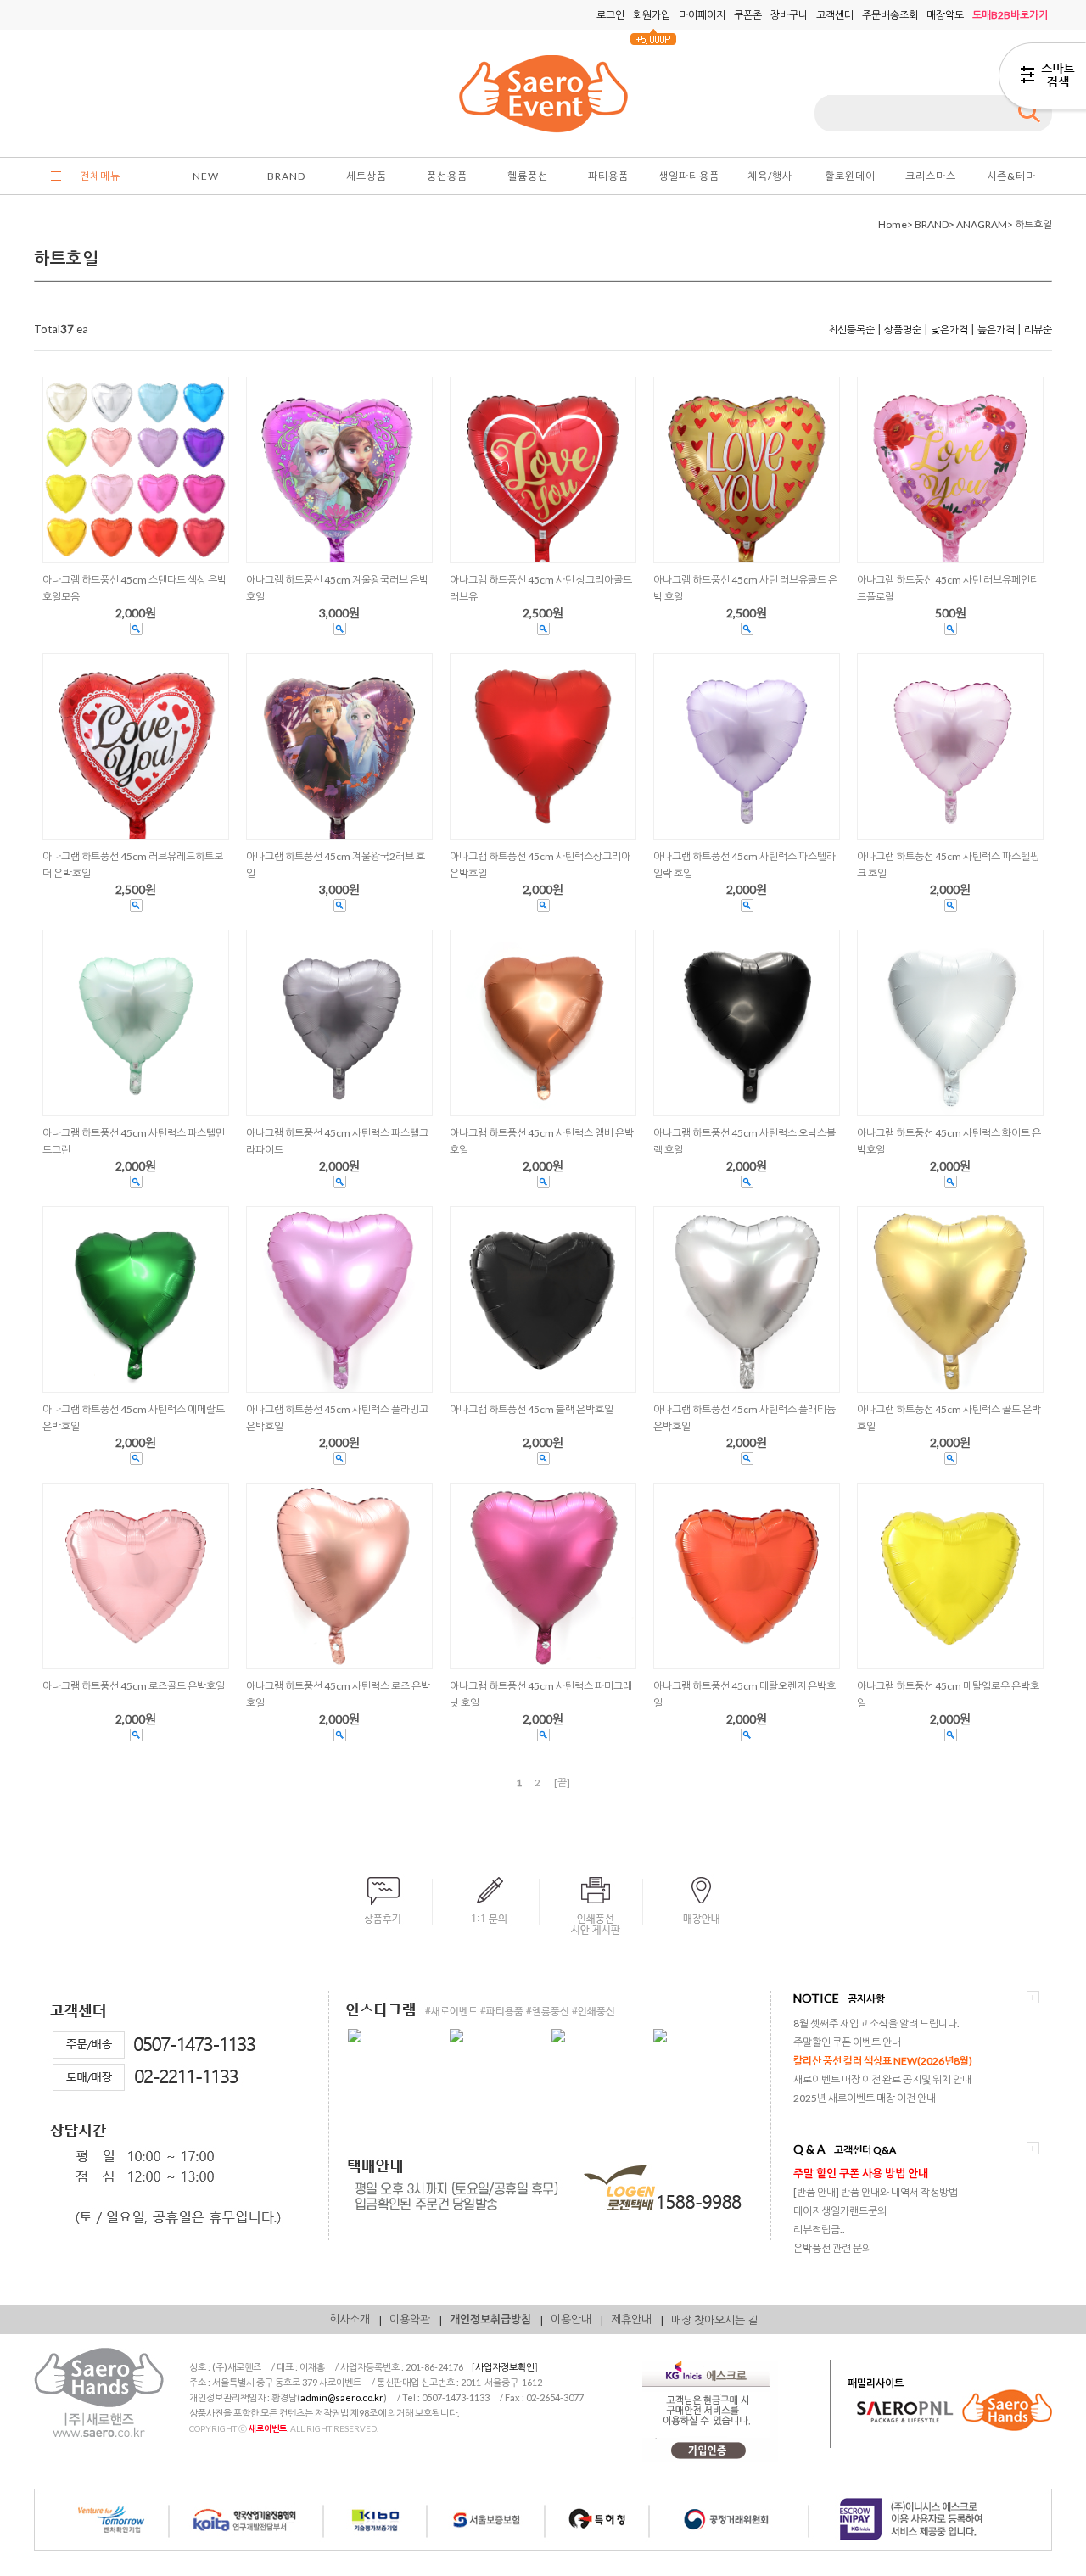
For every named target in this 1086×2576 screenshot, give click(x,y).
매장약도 (945, 15)
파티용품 (608, 176)
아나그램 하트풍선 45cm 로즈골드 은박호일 (134, 1686)
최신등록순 (851, 330)
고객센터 (835, 15)
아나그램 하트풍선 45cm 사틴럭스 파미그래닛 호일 (541, 1694)
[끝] (562, 1783)
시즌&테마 (1011, 176)
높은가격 (996, 330)
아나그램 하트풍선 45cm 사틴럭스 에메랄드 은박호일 (134, 1418)
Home (893, 224)
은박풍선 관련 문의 (832, 2248)
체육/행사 (770, 176)
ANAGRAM (982, 224)
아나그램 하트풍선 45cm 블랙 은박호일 (532, 1409)
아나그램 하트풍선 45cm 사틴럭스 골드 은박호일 (949, 1418)
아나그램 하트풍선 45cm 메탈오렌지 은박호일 (745, 1694)
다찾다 (1042, 79)
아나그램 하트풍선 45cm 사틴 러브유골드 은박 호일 (745, 588)
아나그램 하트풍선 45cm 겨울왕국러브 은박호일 (337, 588)
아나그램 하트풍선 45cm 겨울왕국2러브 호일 (336, 865)
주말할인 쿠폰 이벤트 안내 (847, 2042)
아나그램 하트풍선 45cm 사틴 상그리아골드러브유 (541, 588)
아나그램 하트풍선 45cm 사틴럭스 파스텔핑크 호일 (948, 865)
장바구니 (789, 15)
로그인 (610, 15)
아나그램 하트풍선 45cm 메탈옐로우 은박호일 (948, 1694)
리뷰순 (1038, 330)
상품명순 (903, 330)
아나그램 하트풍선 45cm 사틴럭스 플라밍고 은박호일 (337, 1418)
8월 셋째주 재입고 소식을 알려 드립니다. (876, 2023)
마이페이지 (702, 15)
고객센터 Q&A (865, 2150)
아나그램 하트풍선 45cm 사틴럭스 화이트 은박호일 (949, 1141)
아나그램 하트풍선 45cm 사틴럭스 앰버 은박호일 (542, 1141)
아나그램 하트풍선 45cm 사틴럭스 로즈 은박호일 (338, 1694)
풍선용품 (447, 176)
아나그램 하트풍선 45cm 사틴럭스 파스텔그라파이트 (337, 1141)
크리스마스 (931, 176)
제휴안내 (631, 2319)
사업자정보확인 (505, 2367)
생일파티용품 (689, 176)
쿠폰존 (748, 15)
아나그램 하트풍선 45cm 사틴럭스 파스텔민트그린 (134, 1141)
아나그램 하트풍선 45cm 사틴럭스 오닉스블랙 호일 (745, 1141)
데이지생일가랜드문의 (840, 2211)
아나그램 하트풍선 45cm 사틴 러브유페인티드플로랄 (948, 588)
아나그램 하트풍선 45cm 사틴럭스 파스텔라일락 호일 (745, 865)
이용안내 (571, 2319)
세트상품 (367, 176)
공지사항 (866, 1999)
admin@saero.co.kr (342, 2397)
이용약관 (410, 2319)
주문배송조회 (890, 15)
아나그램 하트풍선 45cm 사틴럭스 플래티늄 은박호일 (745, 1418)
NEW (206, 176)
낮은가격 (949, 330)
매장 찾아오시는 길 (714, 2320)
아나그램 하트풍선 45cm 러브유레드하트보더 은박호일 (133, 865)
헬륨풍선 (528, 176)
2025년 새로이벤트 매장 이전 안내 (865, 2098)
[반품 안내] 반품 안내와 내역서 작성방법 (876, 2192)
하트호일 (1033, 224)
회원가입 (652, 15)
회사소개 (350, 2319)
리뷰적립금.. (819, 2230)
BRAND (286, 176)
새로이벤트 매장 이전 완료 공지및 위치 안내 (882, 2079)
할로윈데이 (850, 176)
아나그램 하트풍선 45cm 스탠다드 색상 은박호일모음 (134, 588)
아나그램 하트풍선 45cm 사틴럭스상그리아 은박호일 (540, 865)
